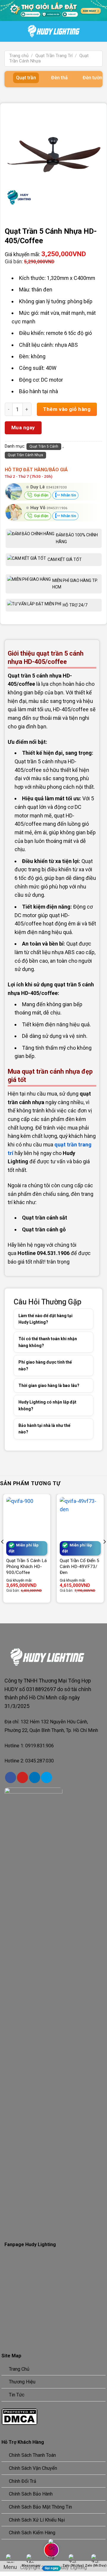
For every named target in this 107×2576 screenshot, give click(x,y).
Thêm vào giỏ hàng (67, 409)
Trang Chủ (19, 2369)
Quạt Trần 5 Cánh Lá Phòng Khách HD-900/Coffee (26, 1567)
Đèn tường (94, 78)
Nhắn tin (68, 495)
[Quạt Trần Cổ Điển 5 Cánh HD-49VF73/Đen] (80, 1517)
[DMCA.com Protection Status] (19, 2416)
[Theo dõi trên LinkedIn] (35, 1777)
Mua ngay (23, 428)
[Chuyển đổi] (81, 1319)
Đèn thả (59, 78)
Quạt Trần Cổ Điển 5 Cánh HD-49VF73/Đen (80, 1567)
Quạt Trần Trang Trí (54, 56)
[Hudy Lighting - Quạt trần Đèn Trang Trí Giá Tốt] (54, 31)
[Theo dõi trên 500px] (47, 1777)
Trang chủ (19, 56)
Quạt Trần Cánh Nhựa (25, 455)
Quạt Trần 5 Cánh (44, 446)
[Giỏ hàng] (104, 32)
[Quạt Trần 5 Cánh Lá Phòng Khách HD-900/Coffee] (27, 1517)
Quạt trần (26, 78)
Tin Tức (17, 2395)
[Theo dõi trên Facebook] (11, 1777)
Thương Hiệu (22, 2382)
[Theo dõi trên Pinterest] (22, 1777)
